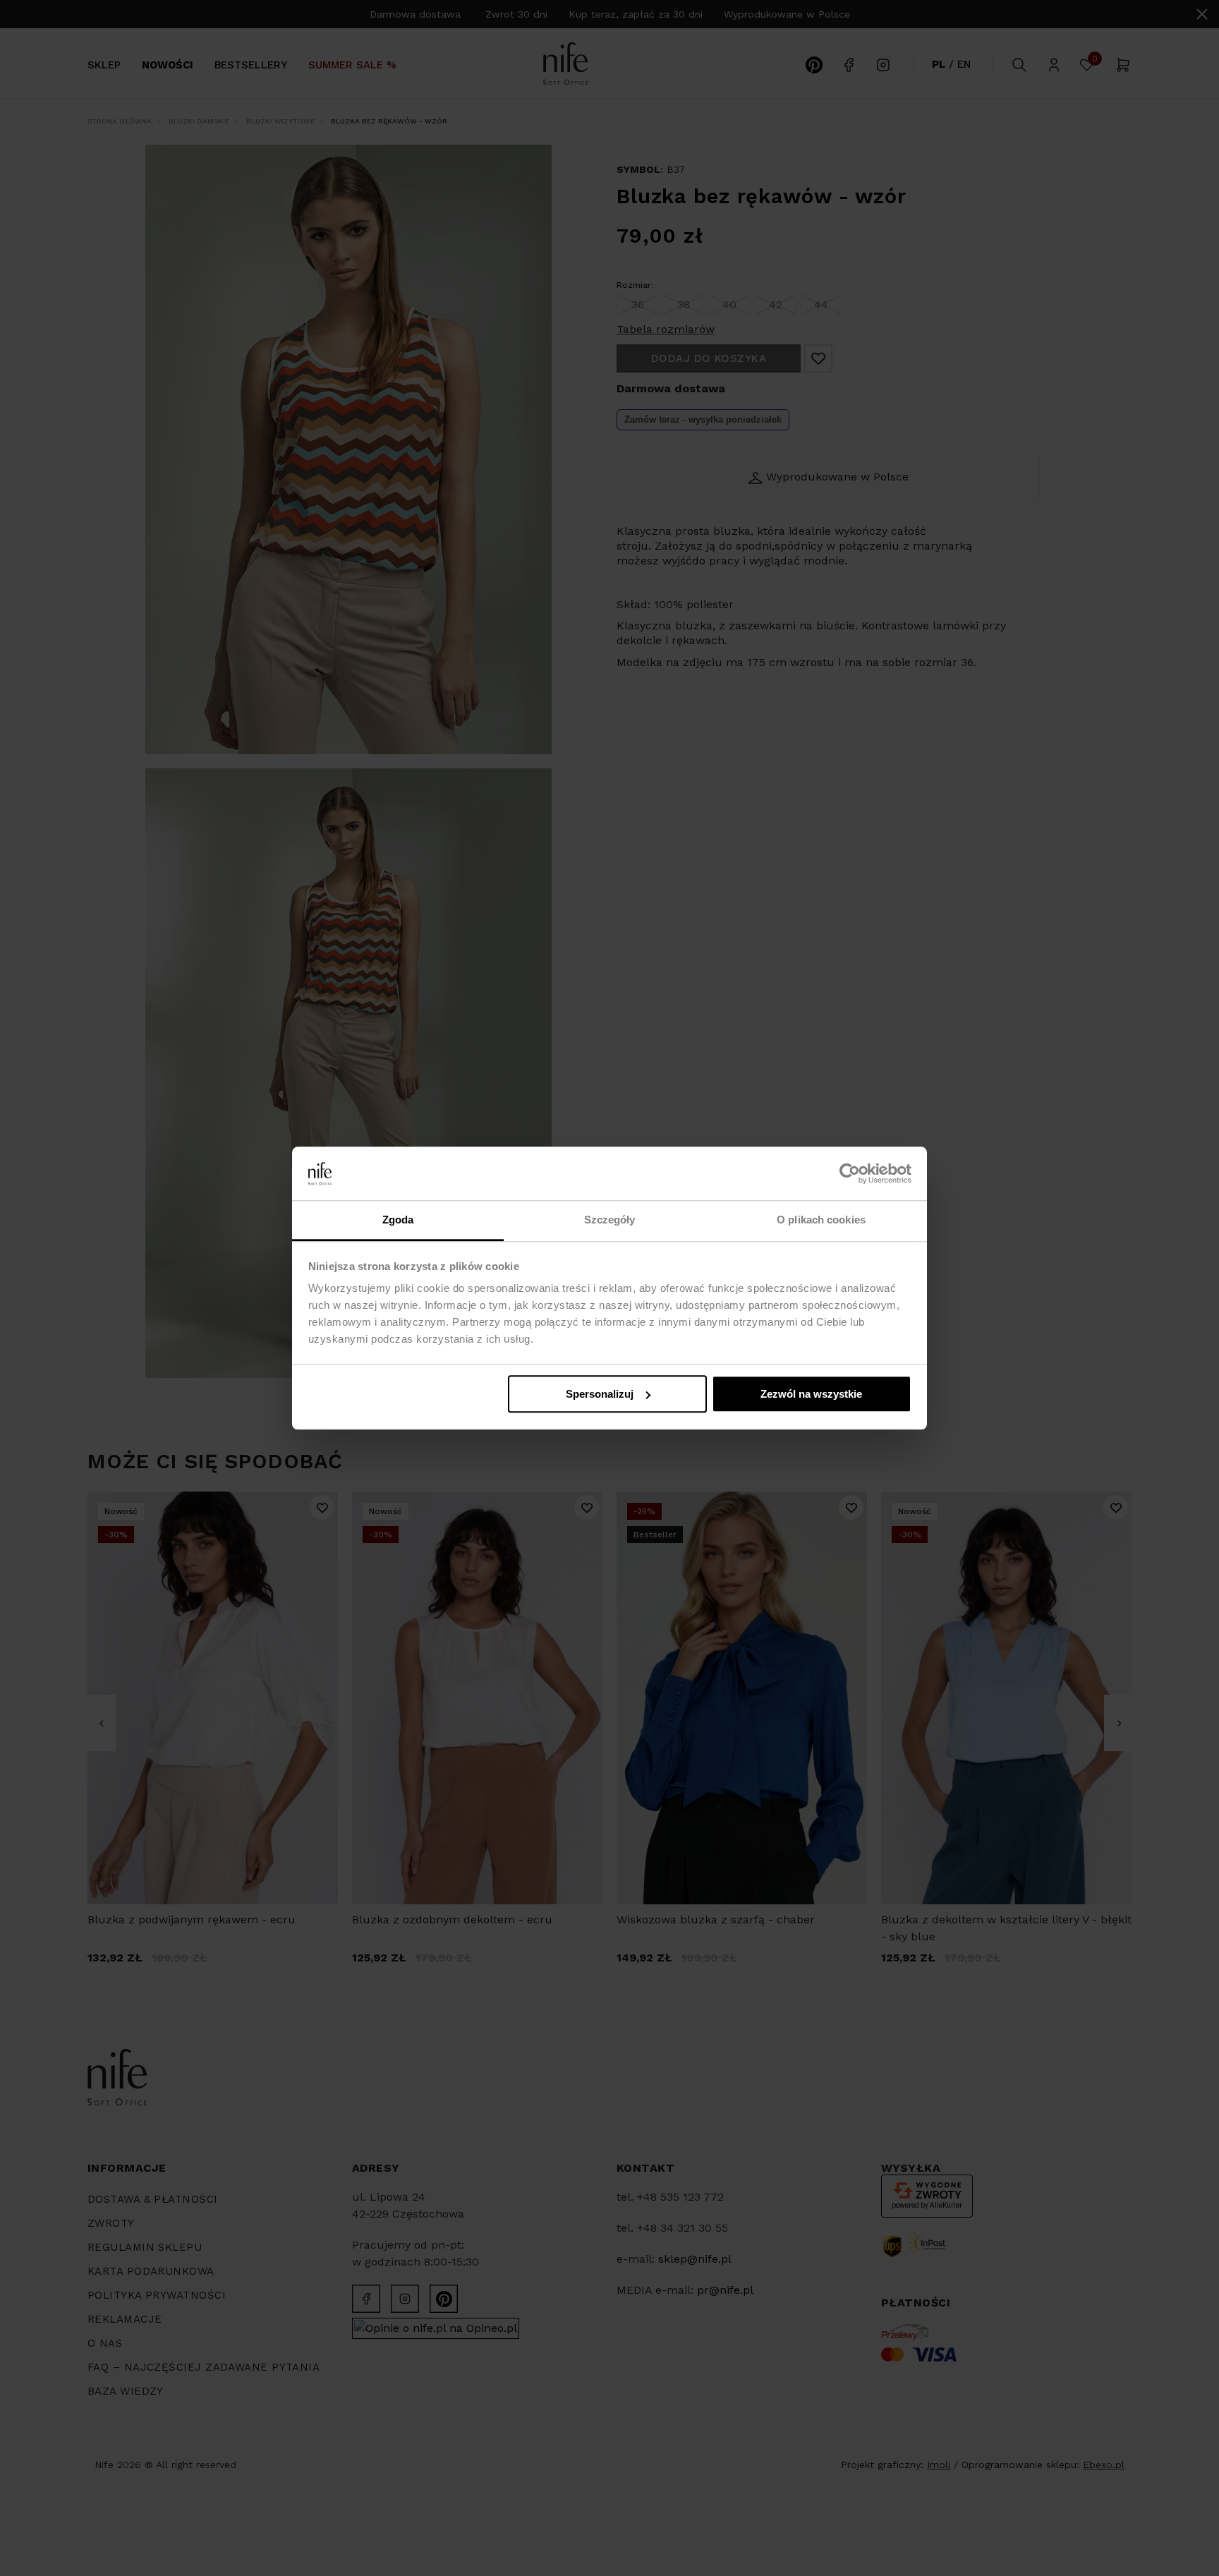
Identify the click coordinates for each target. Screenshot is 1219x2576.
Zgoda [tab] (398, 1220)
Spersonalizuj (600, 1394)
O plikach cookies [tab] (821, 1220)
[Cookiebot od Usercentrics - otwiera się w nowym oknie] (850, 1173)
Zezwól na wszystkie (811, 1394)
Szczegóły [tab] (610, 1220)
